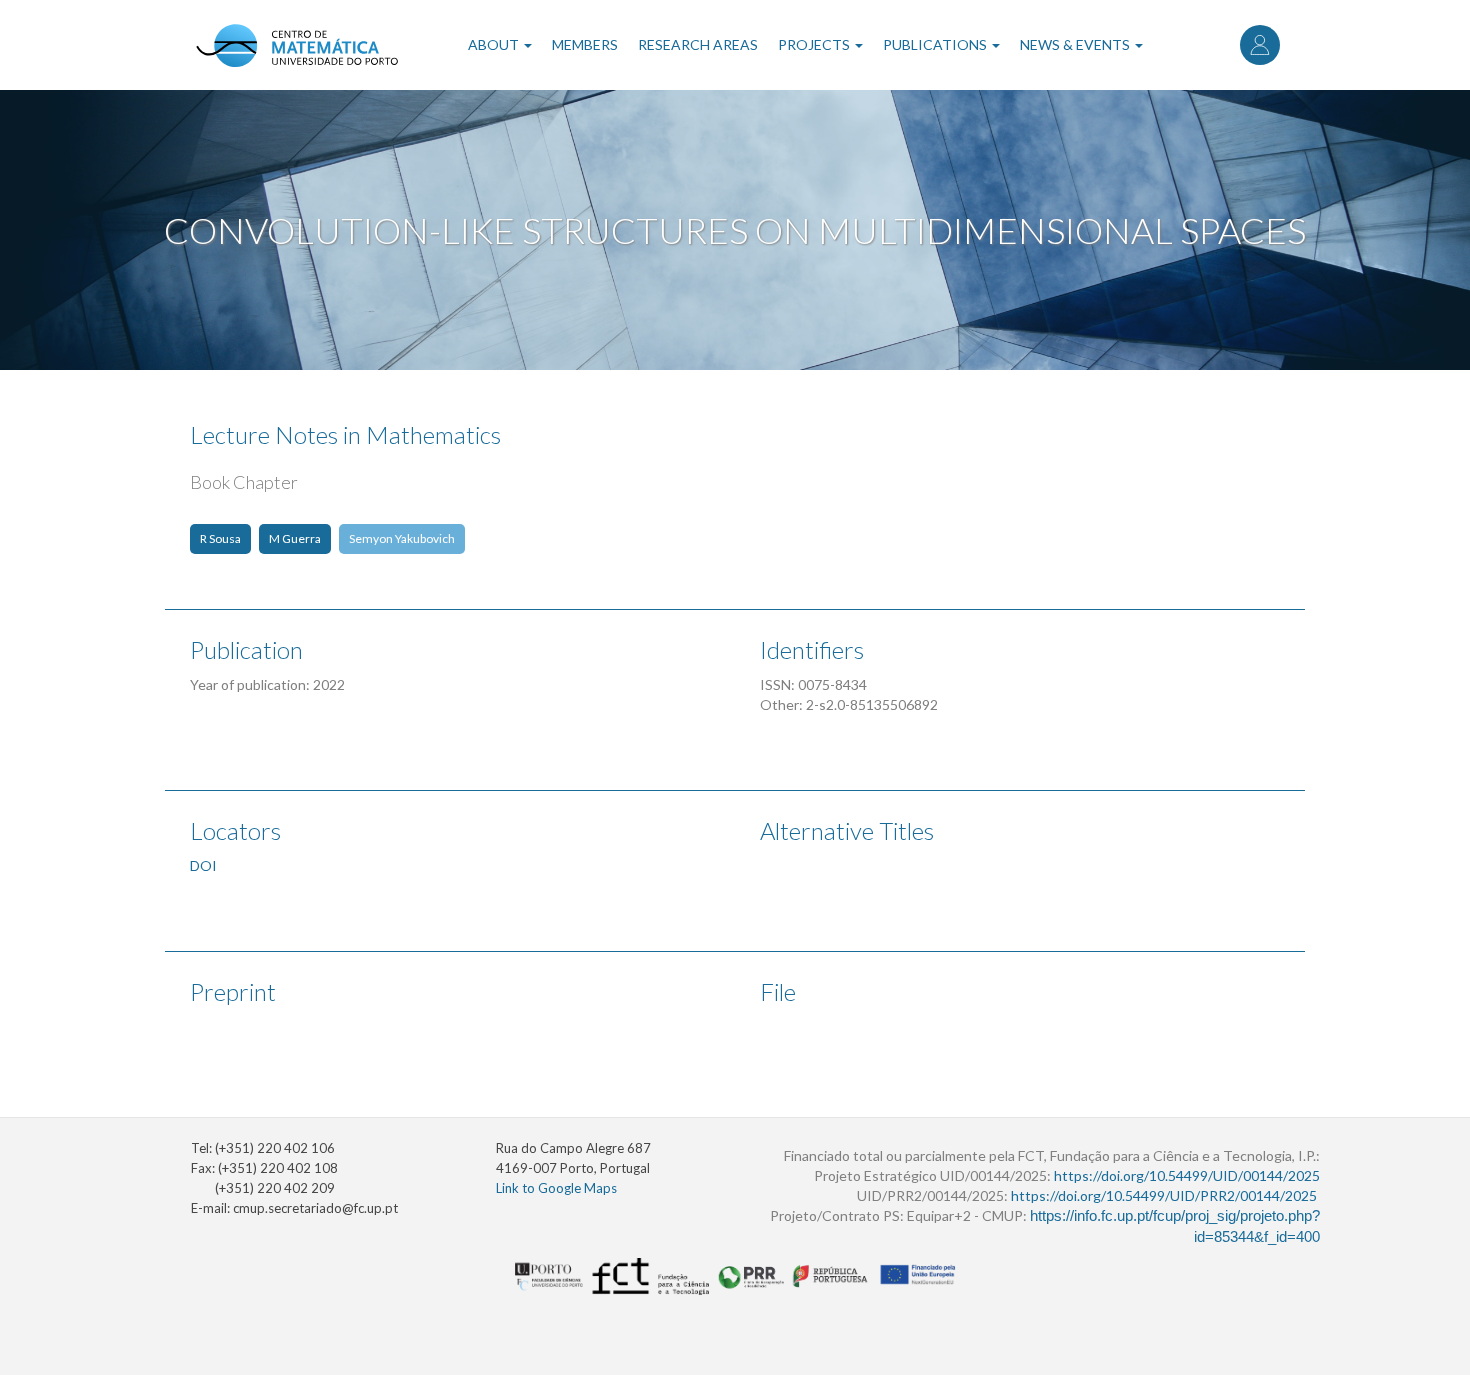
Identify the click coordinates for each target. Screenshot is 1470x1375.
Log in (1260, 45)
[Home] (296, 45)
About (495, 44)
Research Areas (698, 44)
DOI (203, 865)
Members (585, 44)
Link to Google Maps (556, 1188)
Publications (936, 44)
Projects (815, 44)
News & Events (1076, 44)
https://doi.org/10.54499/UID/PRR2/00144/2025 (1164, 1195)
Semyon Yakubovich (402, 538)
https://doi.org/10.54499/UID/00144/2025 (1187, 1175)
